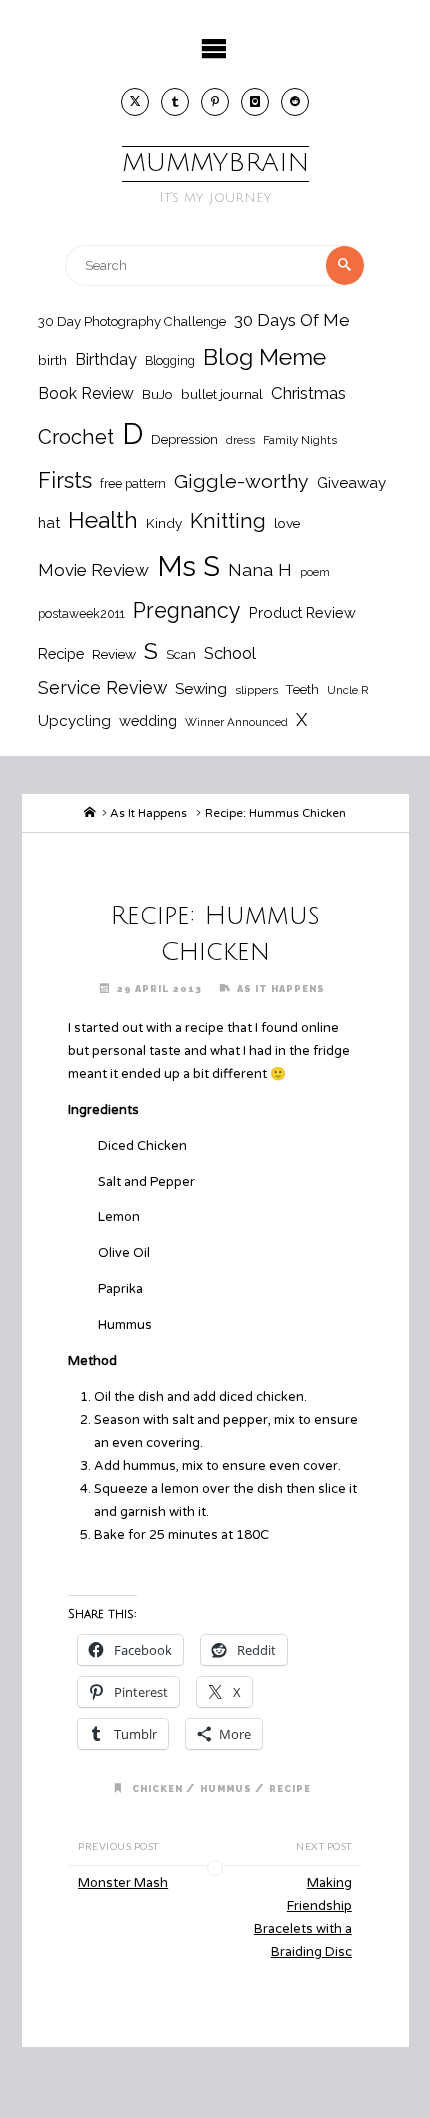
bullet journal (222, 394)
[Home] (90, 813)
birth (52, 360)
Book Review (86, 393)
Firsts (65, 480)
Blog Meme (264, 356)
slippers (256, 690)
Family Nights (300, 440)
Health (103, 520)
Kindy (164, 523)
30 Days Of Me (292, 320)
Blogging (170, 360)
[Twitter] (135, 102)
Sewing (201, 689)
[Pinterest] (215, 102)
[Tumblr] (175, 102)
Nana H (260, 569)
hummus (226, 1788)
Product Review (302, 612)
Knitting (228, 521)
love (287, 523)
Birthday (106, 359)
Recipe (61, 653)
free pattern (133, 483)
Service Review (102, 687)
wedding (148, 720)
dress (240, 440)
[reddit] (295, 102)
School (230, 653)
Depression (184, 439)
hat (49, 522)
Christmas (308, 393)
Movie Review (93, 570)
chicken (157, 1788)
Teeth (302, 689)
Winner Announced (236, 722)
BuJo (157, 394)
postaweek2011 (81, 613)
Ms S (188, 566)
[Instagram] (255, 102)
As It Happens (148, 813)
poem (315, 572)
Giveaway (351, 483)
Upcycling (74, 721)
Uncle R (348, 690)
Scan (181, 654)
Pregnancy (187, 610)
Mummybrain (215, 163)
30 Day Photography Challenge (132, 321)
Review (114, 654)
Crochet (76, 437)
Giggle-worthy (241, 481)
